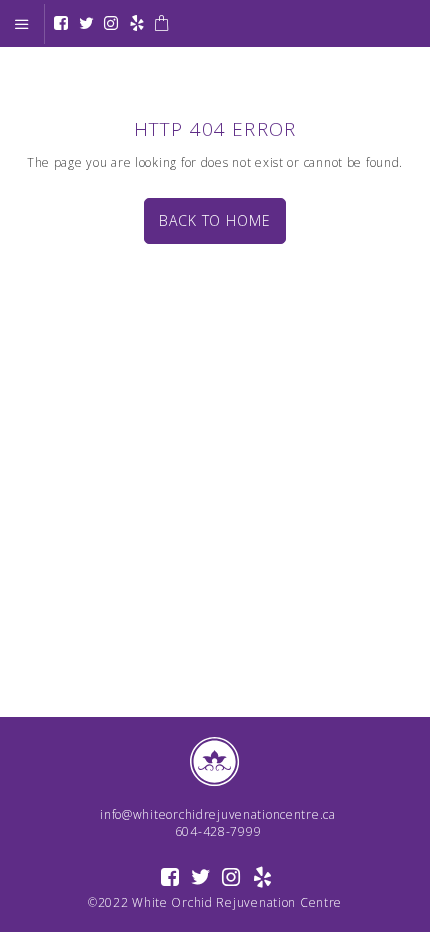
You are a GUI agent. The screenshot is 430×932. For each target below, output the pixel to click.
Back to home (214, 220)
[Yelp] (137, 24)
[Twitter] (87, 24)
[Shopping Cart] (162, 24)
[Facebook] (61, 24)
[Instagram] (111, 24)
